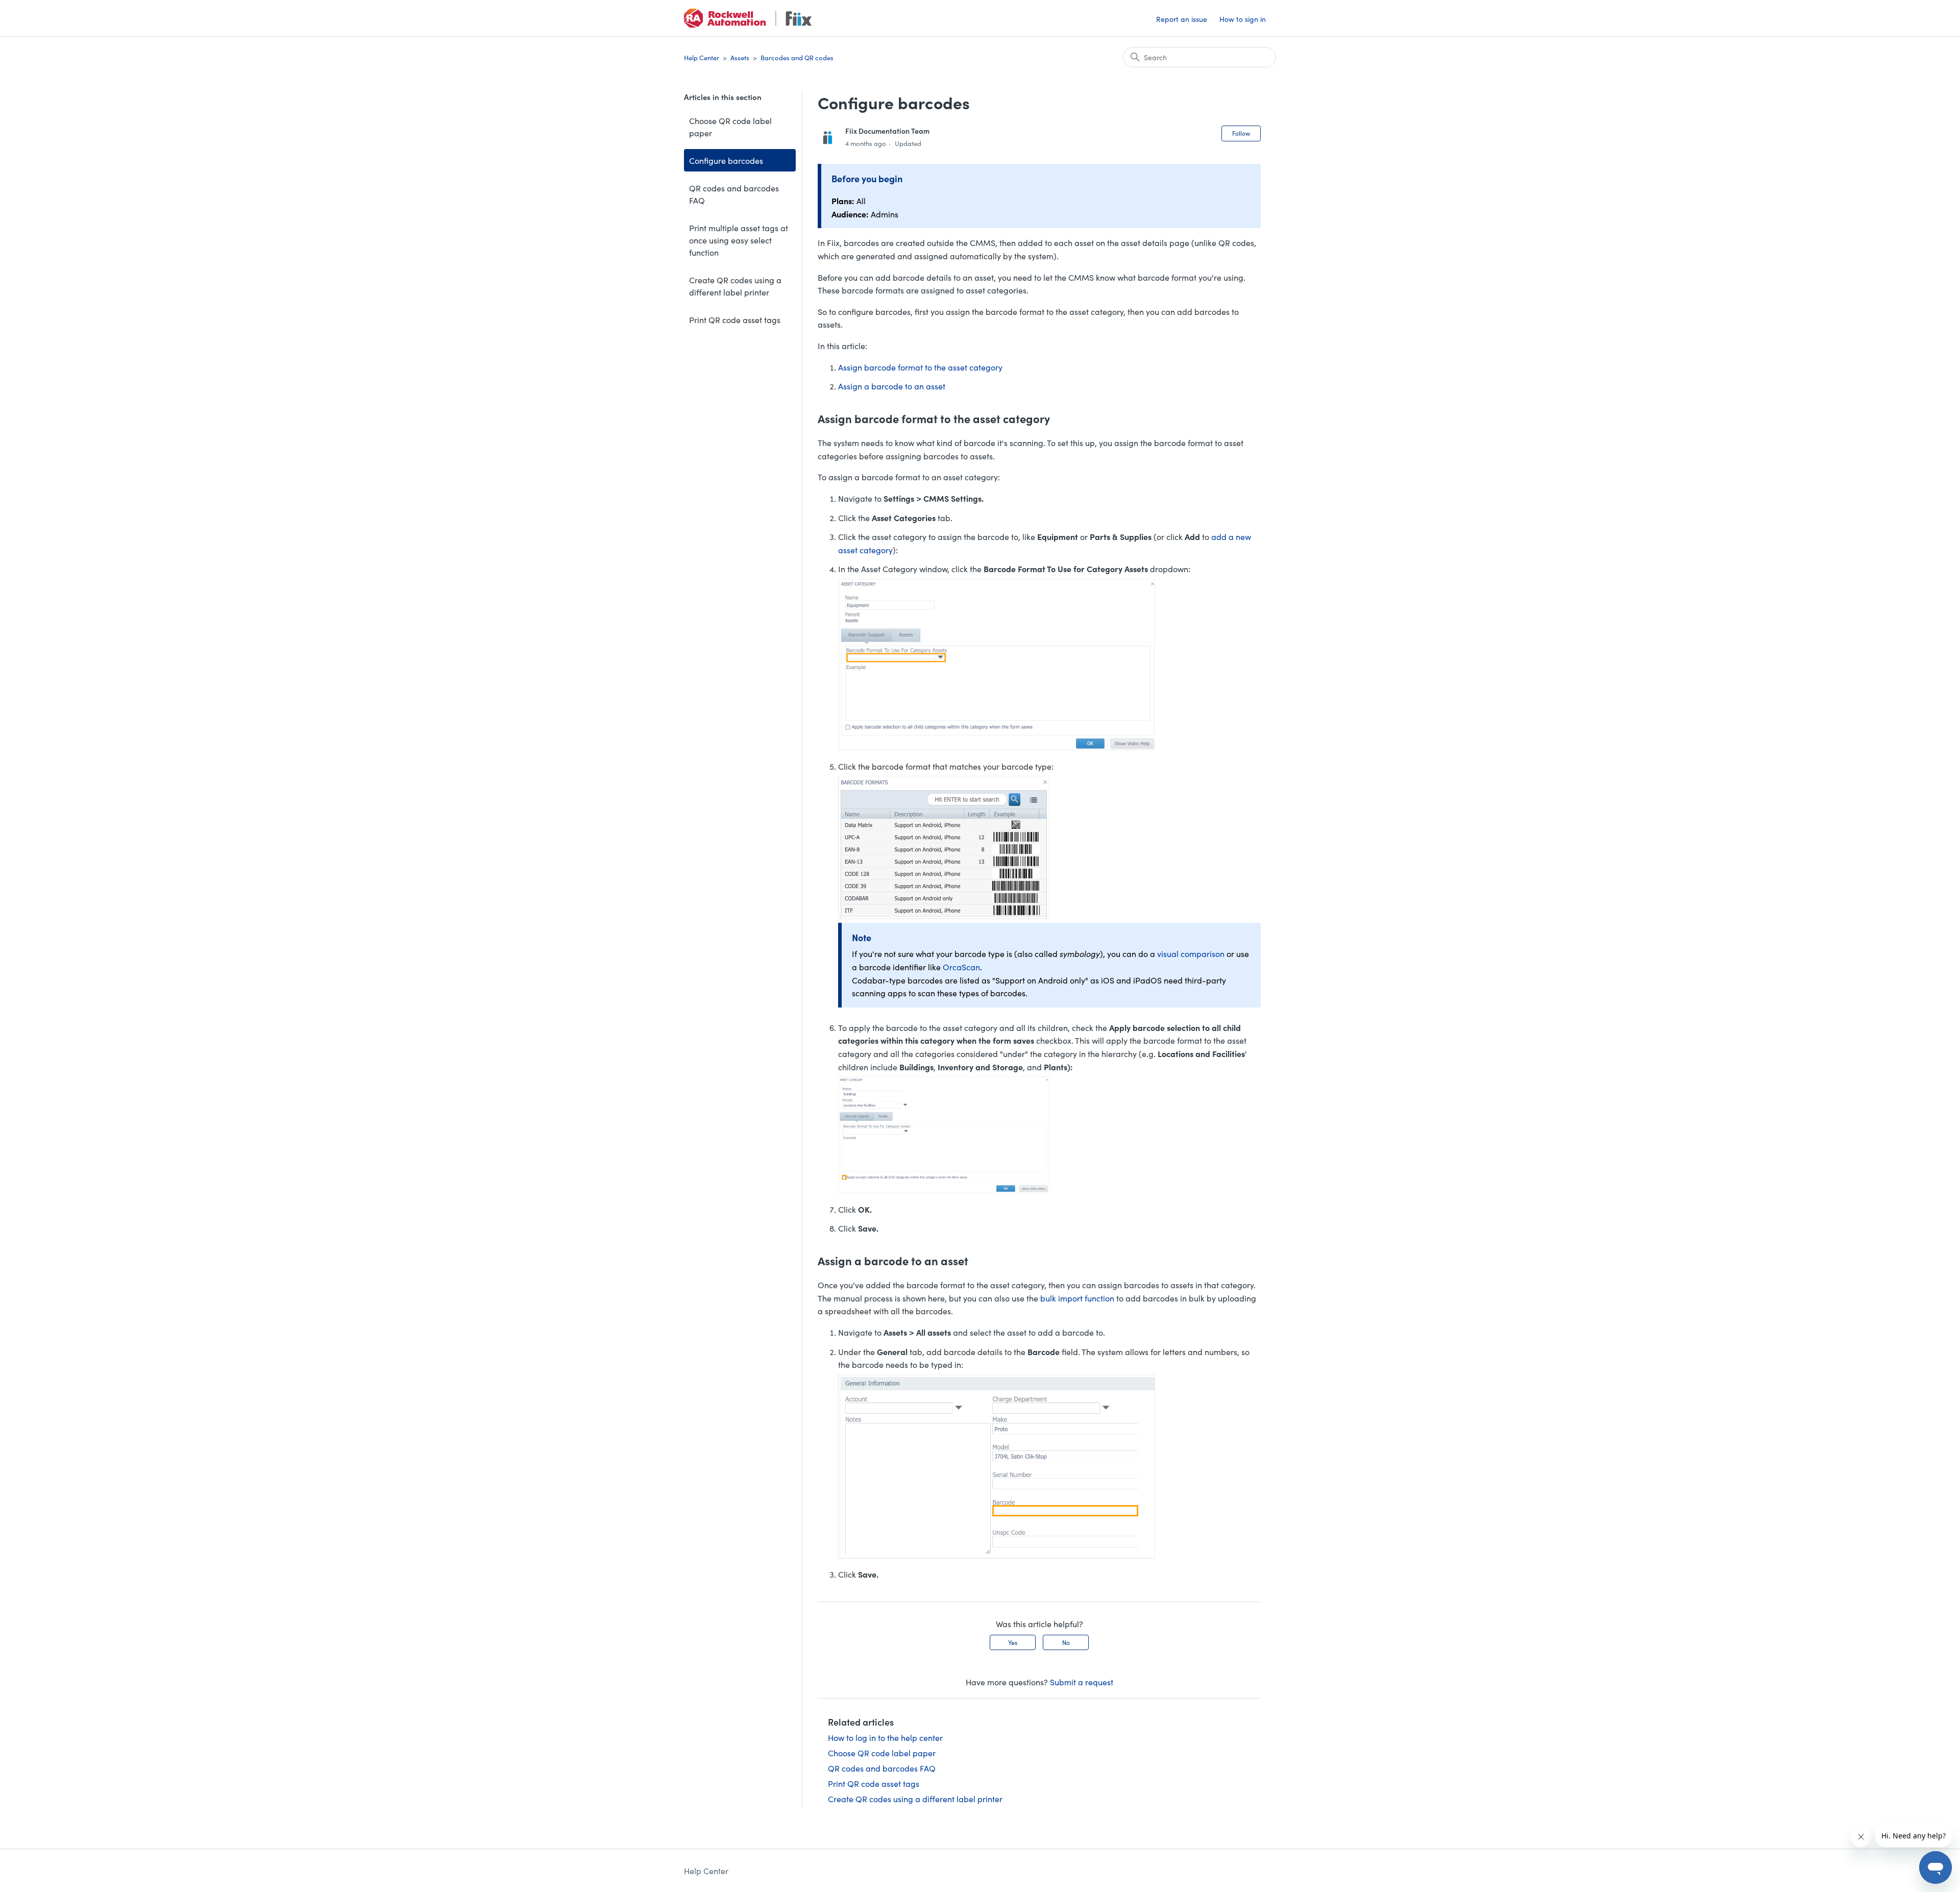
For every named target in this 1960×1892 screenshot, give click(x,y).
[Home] (748, 18)
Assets (740, 57)
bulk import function (1077, 1298)
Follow (1241, 133)
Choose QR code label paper (730, 127)
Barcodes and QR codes (797, 57)
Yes (1013, 1642)
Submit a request (1082, 1682)
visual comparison (1191, 953)
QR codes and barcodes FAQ (734, 194)
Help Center (702, 57)
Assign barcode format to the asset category (920, 367)
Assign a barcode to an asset (892, 386)
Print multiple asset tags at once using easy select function (739, 240)
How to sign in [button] (1243, 19)
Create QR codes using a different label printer (735, 286)
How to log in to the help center (885, 1737)
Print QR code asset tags (735, 320)
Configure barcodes (726, 160)
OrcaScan (960, 967)
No (1066, 1642)
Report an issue (1182, 19)
